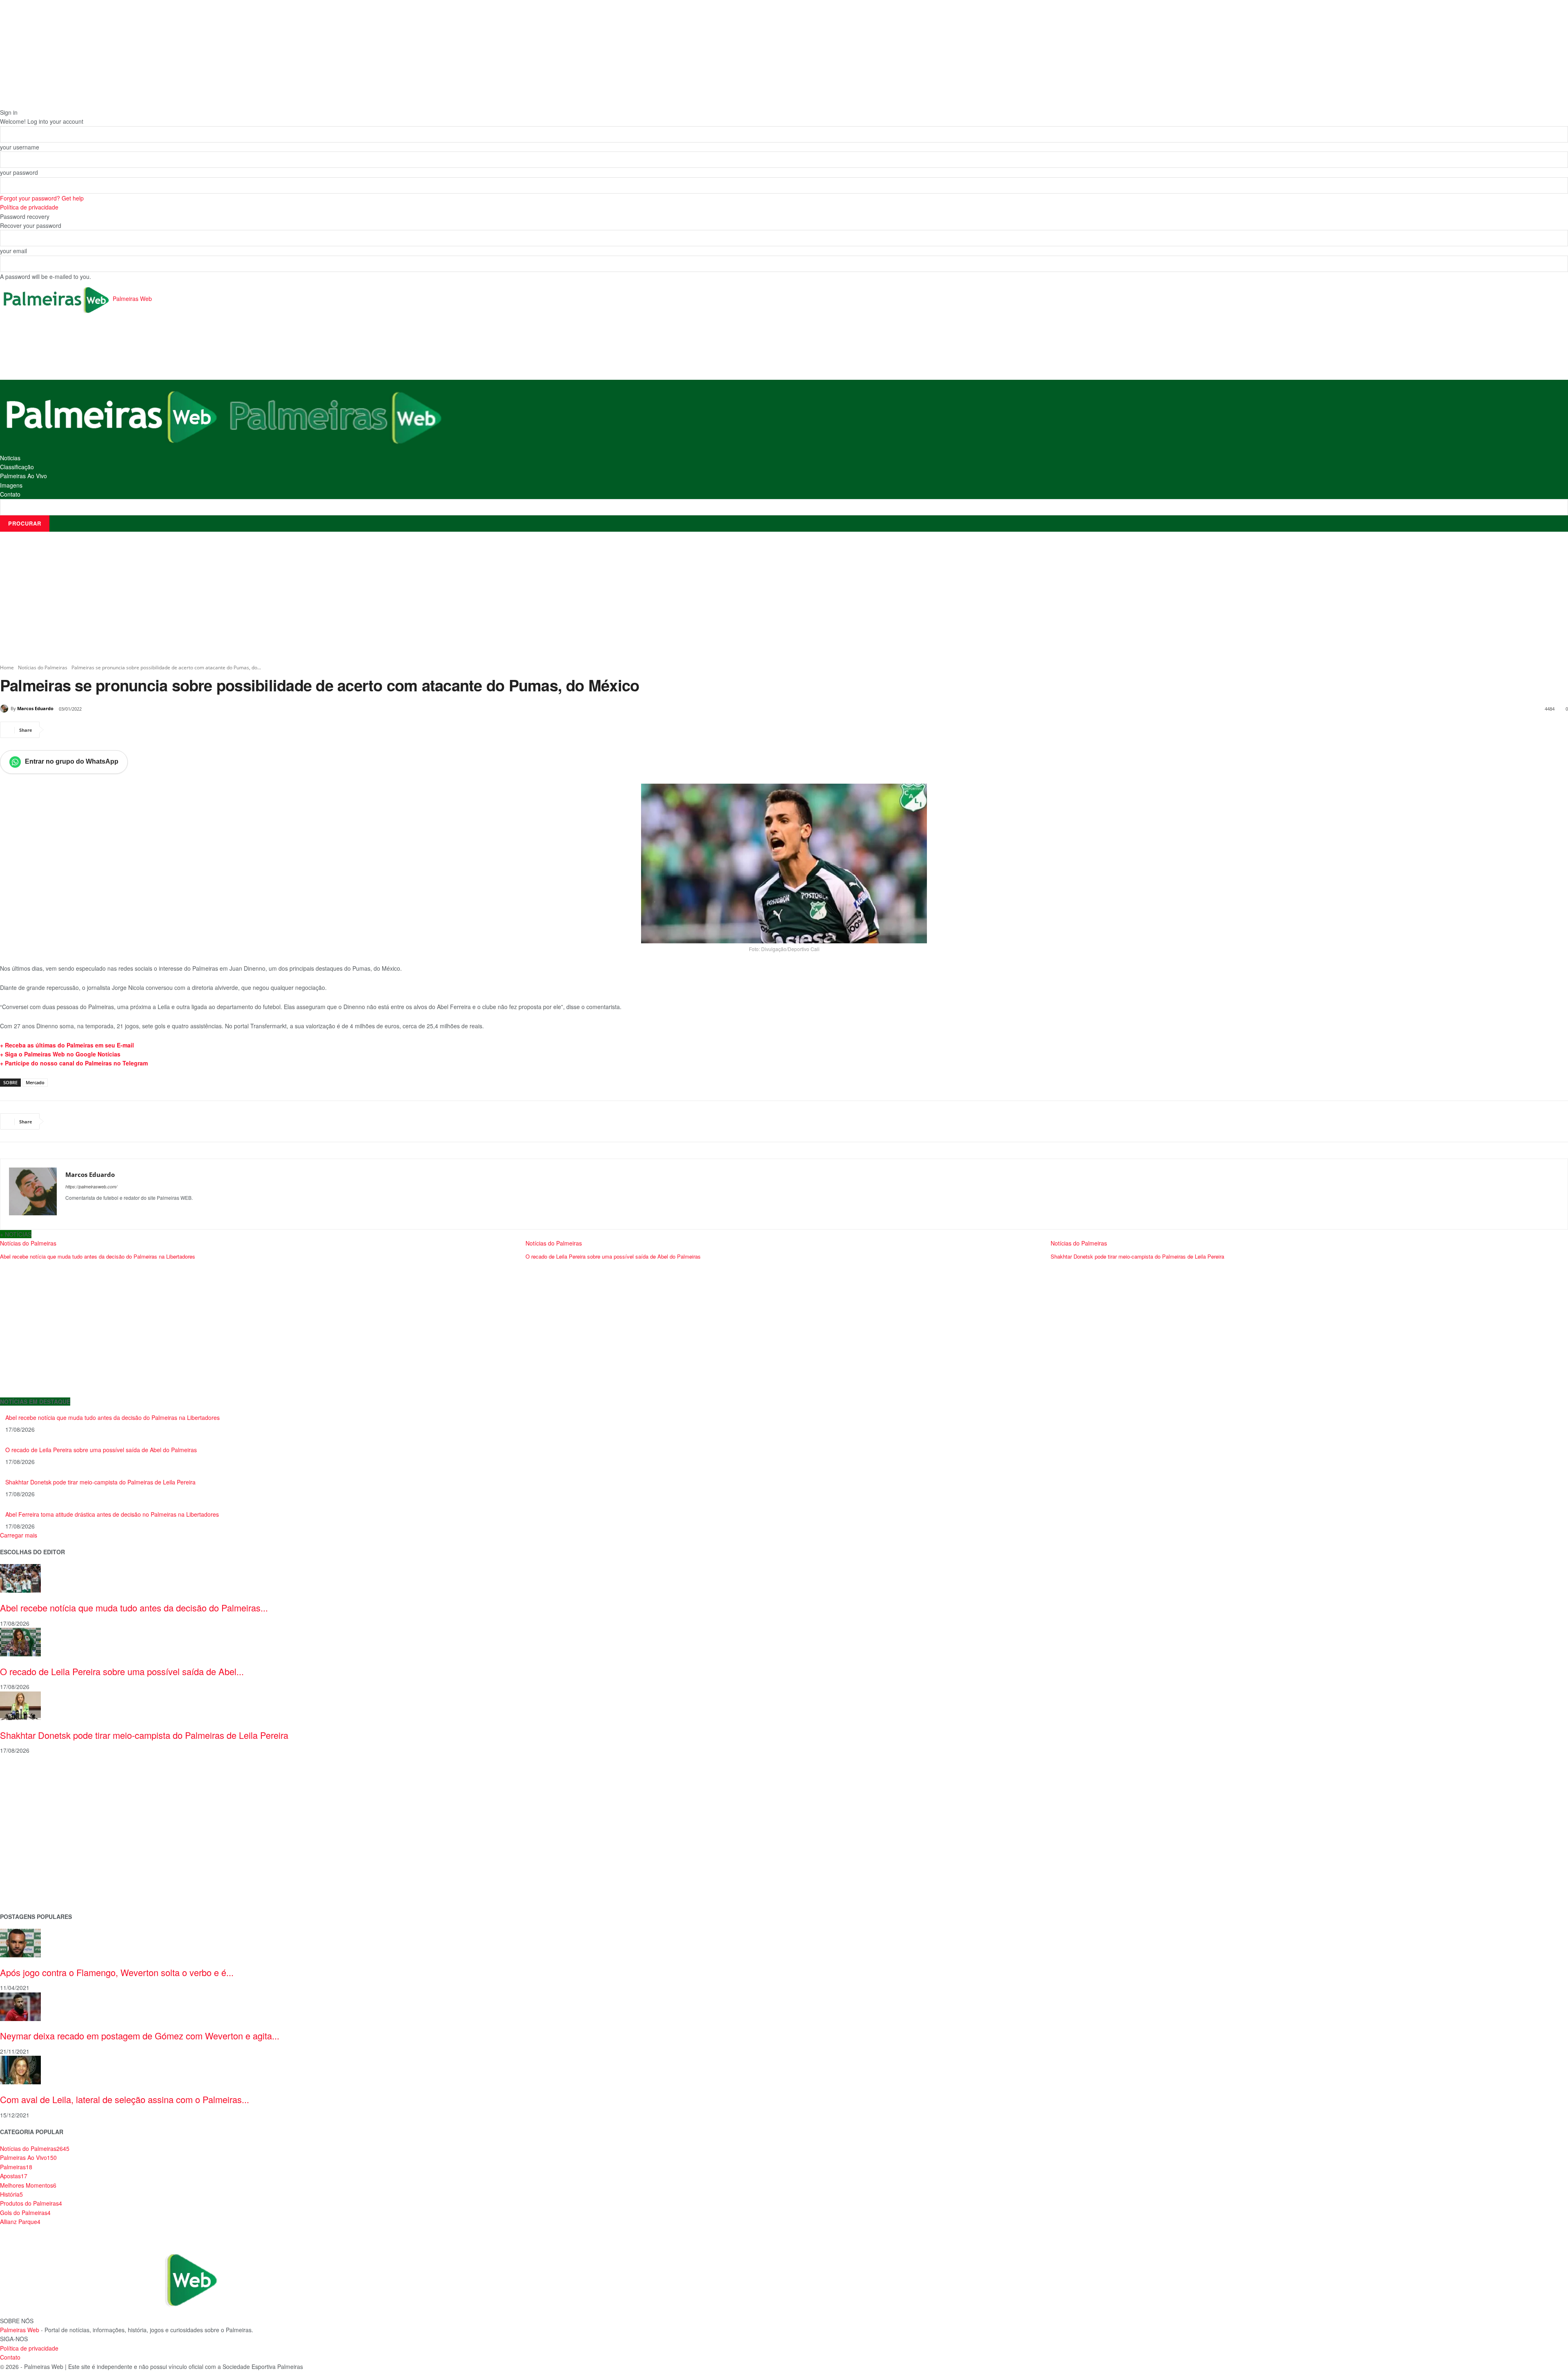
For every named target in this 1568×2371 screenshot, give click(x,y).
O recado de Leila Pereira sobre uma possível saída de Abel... (122, 1671)
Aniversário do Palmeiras (33, 1788)
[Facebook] (56, 730)
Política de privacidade (29, 207)
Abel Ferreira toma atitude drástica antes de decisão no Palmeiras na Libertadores (112, 1514)
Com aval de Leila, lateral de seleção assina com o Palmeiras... (125, 2099)
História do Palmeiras (29, 1775)
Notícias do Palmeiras (43, 667)
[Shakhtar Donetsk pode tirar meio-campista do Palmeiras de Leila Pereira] (20, 1705)
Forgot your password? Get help (42, 198)
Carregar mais (19, 1535)
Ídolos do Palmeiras (26, 1866)
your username (20, 147)
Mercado (35, 1082)
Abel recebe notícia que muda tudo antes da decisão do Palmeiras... (134, 1608)
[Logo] (112, 415)
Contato (10, 494)
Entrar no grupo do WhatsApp (72, 761)
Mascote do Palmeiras (30, 1827)
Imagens (11, 485)
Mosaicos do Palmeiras (31, 1853)
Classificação (17, 467)
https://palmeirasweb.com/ (91, 1187)
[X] (75, 730)
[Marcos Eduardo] (5, 709)
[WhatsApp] (113, 730)
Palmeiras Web (20, 2330)
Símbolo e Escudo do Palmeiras (43, 1814)
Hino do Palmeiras (24, 1840)
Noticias (10, 458)
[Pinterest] (94, 730)
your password (19, 172)
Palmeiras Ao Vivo (23, 476)
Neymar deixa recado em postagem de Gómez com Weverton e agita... (140, 2036)
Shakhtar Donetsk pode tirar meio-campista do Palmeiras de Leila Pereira (1137, 1256)
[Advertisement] (149, 348)
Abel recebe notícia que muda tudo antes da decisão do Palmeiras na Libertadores (98, 1256)
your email (13, 251)
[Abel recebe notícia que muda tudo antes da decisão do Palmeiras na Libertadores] (20, 1578)
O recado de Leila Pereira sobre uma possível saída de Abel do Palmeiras (613, 1256)
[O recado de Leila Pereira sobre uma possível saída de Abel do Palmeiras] (20, 1641)
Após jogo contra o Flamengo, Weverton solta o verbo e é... (117, 1972)
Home (7, 667)
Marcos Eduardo (35, 708)
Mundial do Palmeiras (29, 1892)
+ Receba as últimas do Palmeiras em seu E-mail (67, 1045)
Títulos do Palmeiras (27, 1879)
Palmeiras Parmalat (26, 1801)
